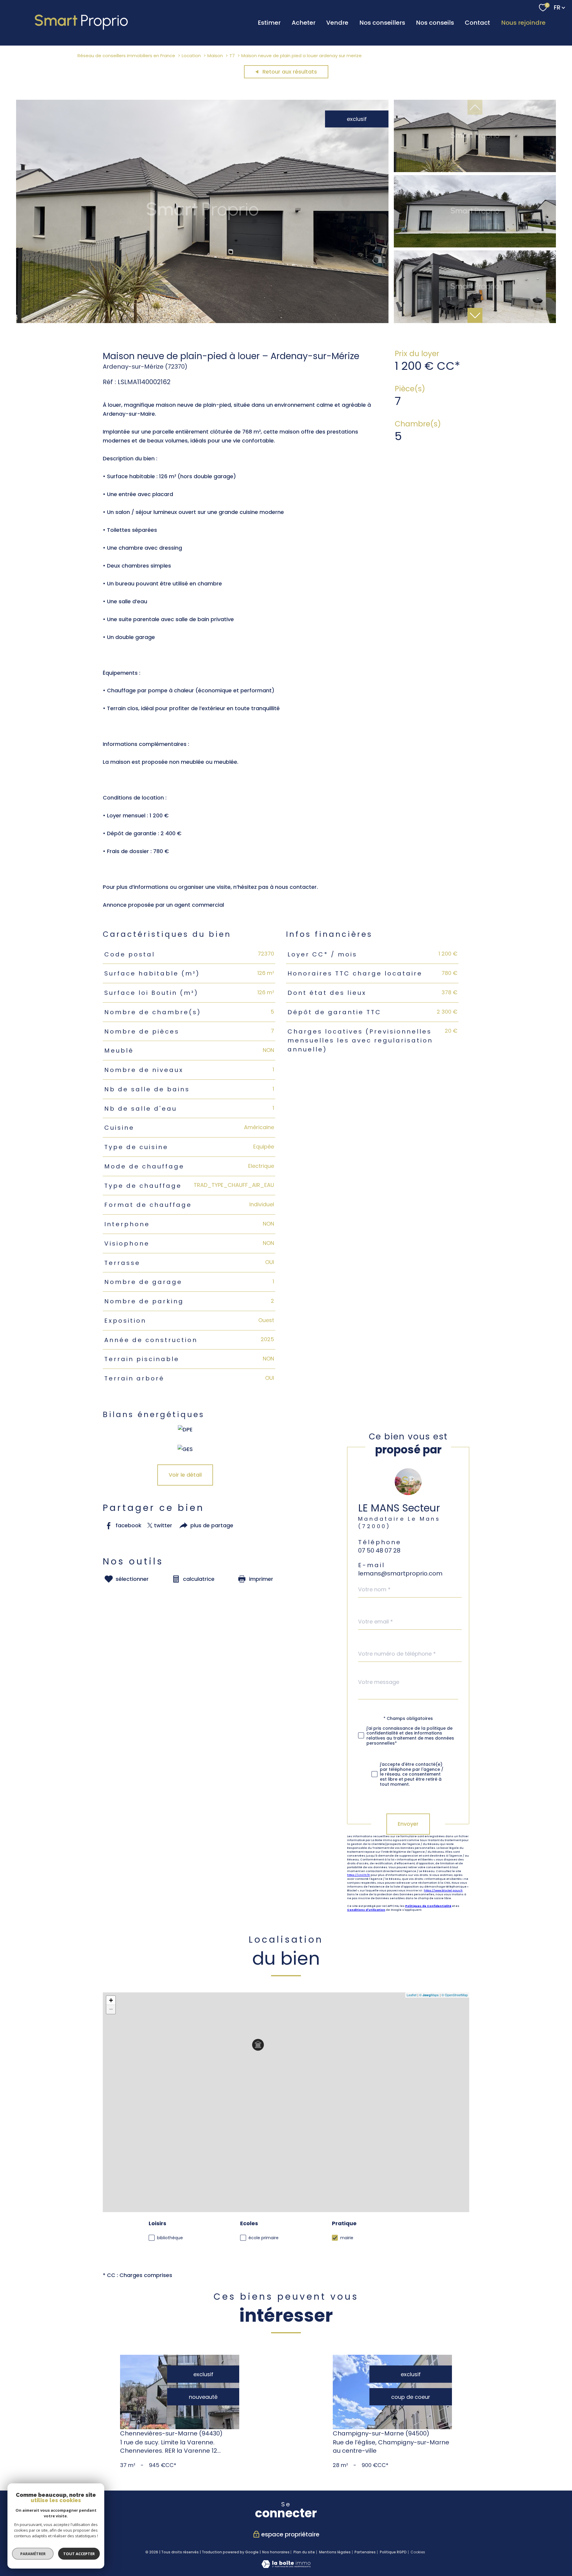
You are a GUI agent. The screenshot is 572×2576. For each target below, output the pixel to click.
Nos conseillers (382, 23)
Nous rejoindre (523, 23)
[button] (475, 315)
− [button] (111, 2009)
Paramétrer (33, 2554)
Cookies (418, 2552)
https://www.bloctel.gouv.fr (443, 1891)
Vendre (337, 23)
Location (191, 56)
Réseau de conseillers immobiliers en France (126, 56)
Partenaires (365, 2552)
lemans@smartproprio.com (400, 1573)
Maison (215, 56)
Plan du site (304, 2552)
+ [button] (111, 2000)
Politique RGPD (393, 2552)
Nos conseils (435, 23)
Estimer (269, 23)
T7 (232, 56)
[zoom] (202, 321)
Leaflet (412, 1995)
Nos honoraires (276, 2552)
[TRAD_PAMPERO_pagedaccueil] (82, 30)
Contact (477, 23)
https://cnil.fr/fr (359, 1875)
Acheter (304, 23)
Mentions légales (335, 2552)
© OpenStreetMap (455, 1995)
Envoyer (408, 1824)
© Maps (429, 1995)
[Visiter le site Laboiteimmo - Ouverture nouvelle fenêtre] (286, 2566)
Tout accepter (79, 2554)
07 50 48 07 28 (379, 1551)
